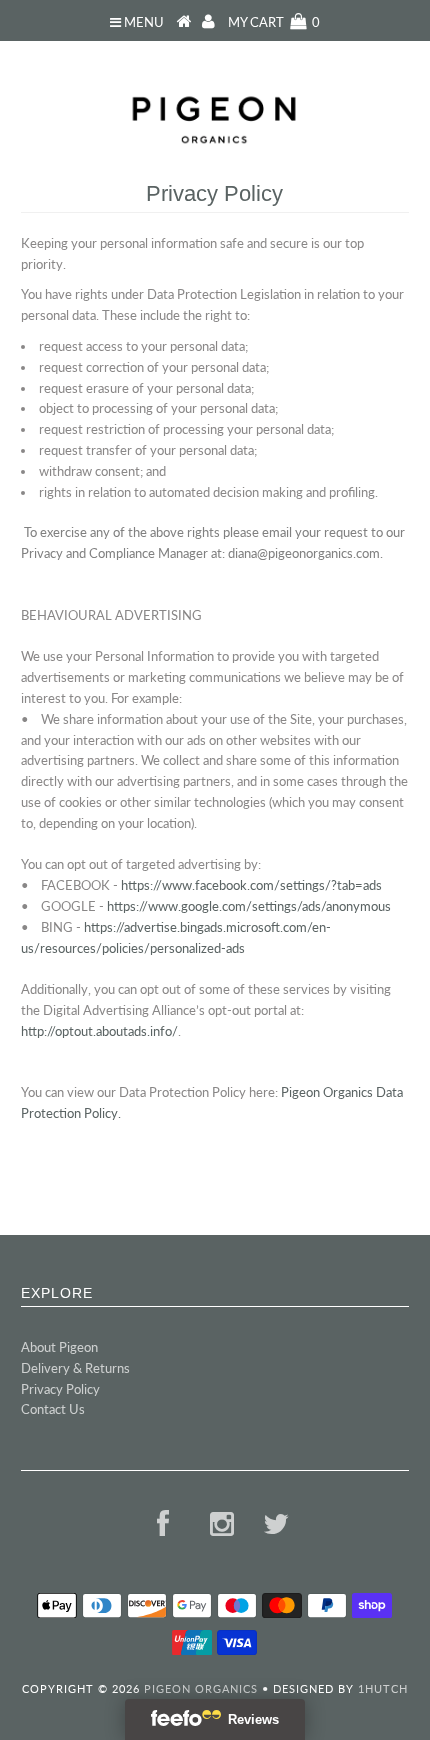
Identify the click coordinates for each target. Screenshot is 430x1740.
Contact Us (53, 1409)
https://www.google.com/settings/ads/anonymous (249, 906)
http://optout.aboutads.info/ (99, 1031)
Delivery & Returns (75, 1368)
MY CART (274, 22)
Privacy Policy (60, 1389)
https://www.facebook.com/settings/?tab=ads (251, 885)
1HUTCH (383, 1688)
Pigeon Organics (201, 1688)
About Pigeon (59, 1347)
